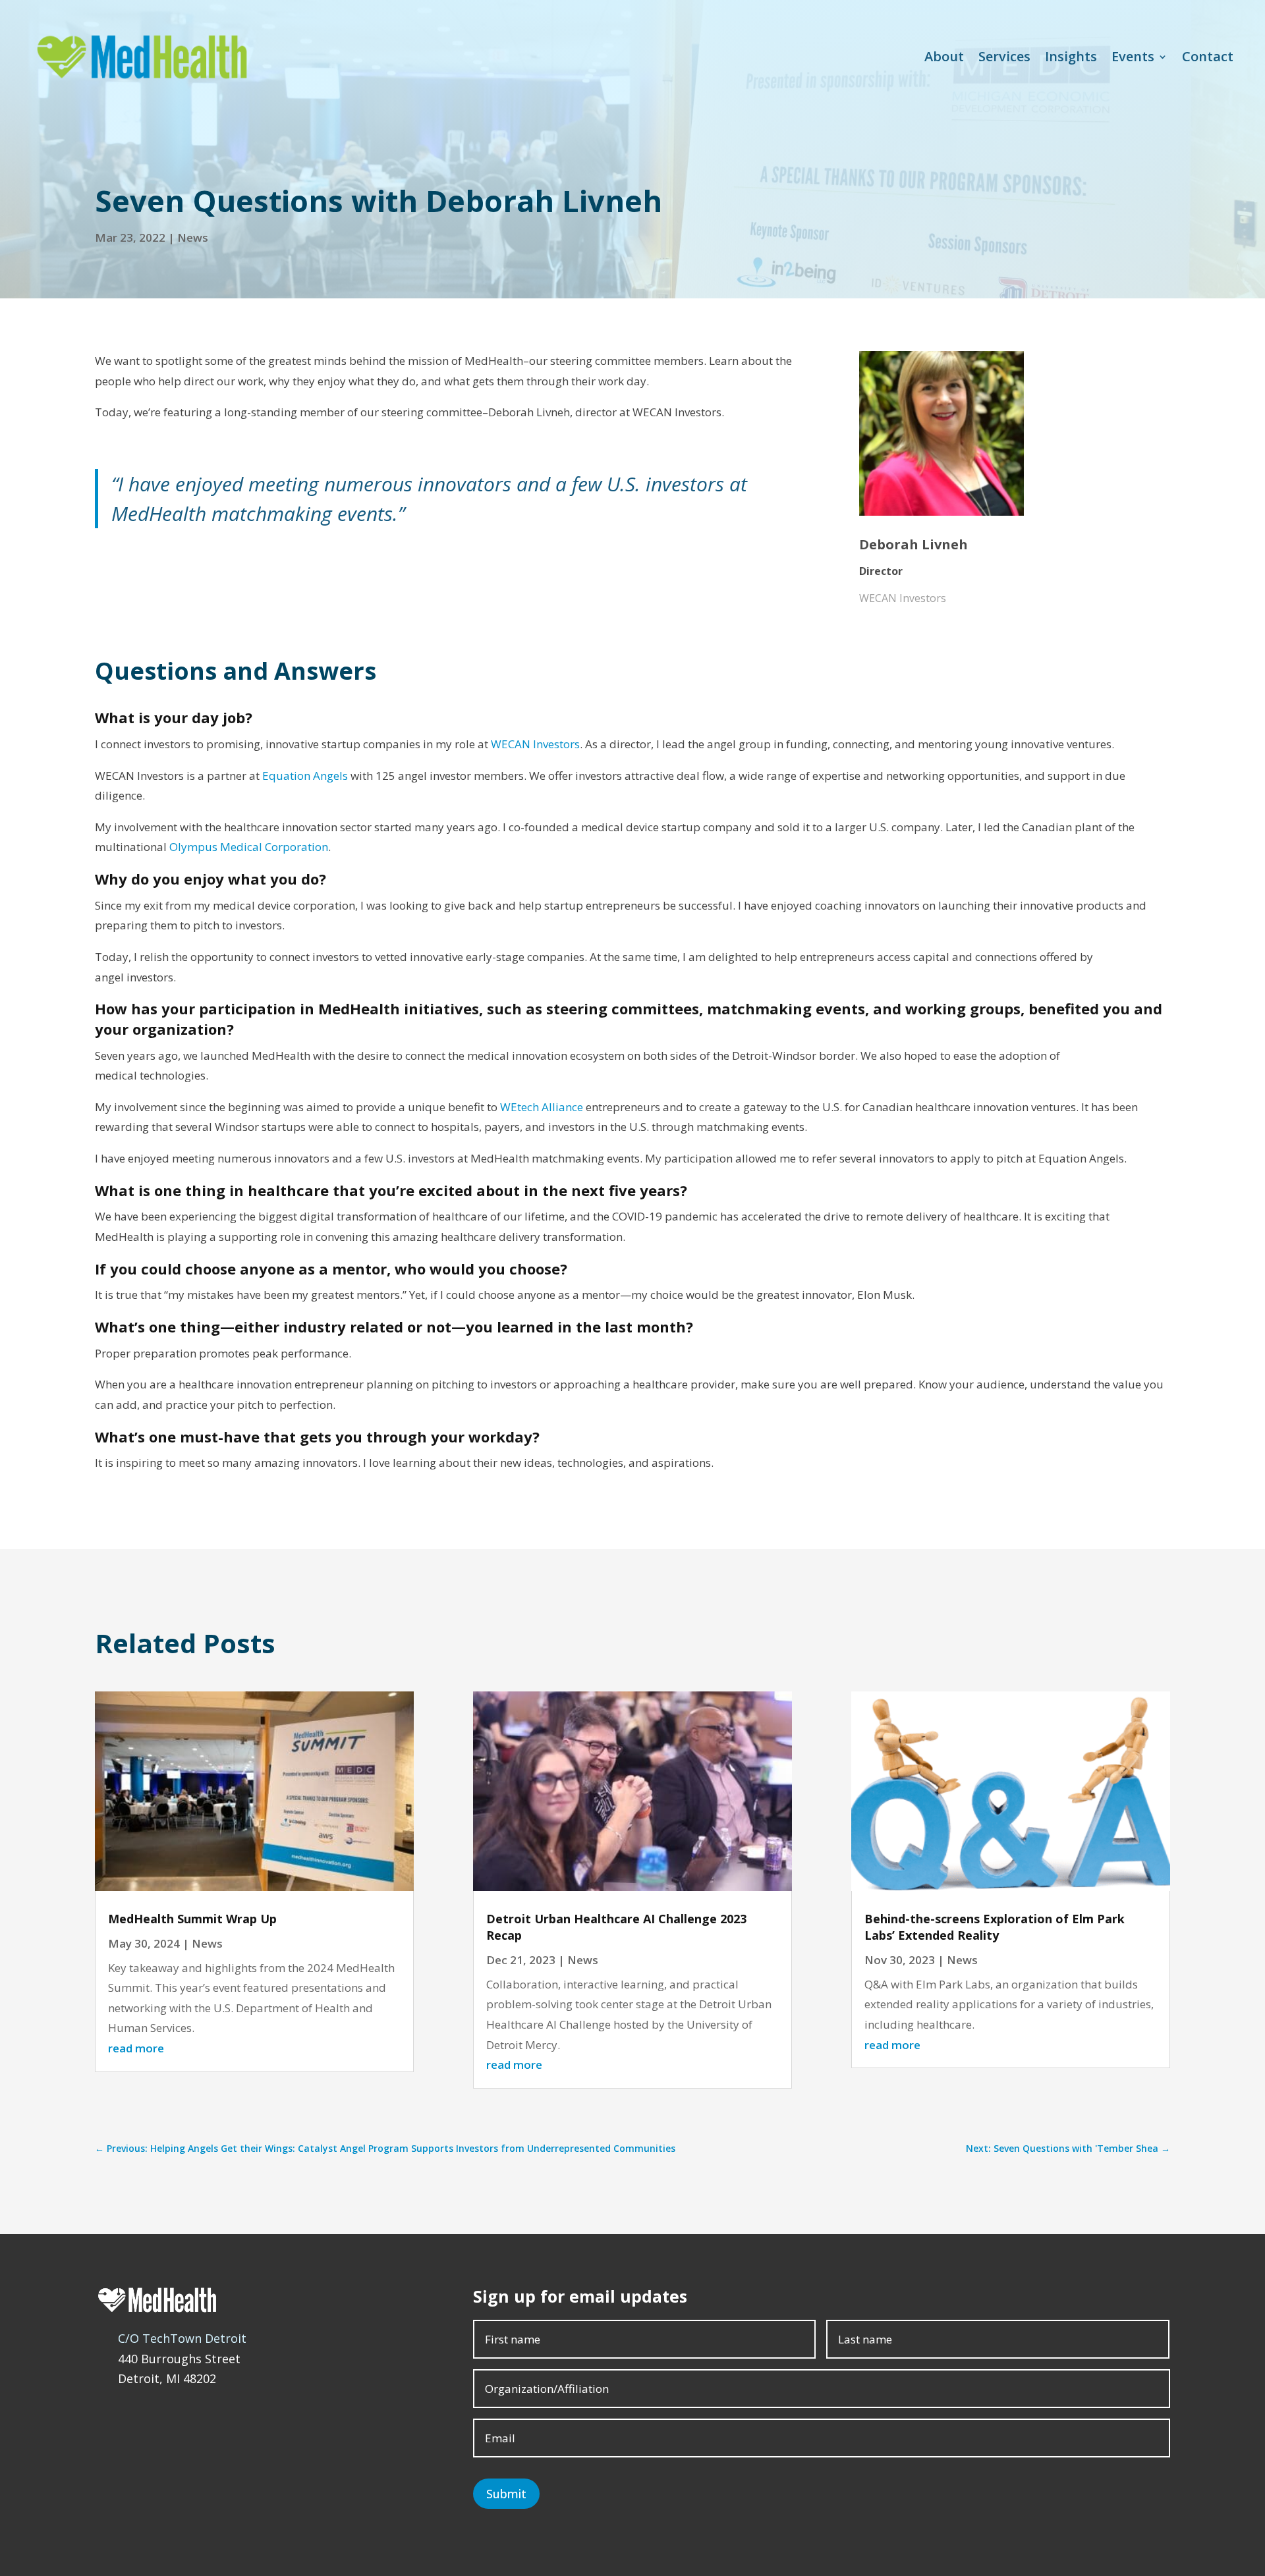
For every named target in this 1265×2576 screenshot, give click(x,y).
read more (136, 2048)
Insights (1071, 56)
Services (1004, 56)
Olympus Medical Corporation (249, 847)
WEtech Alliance (542, 1107)
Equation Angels (305, 776)
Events (1133, 56)
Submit (506, 2494)
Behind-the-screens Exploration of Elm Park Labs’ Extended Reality (995, 1927)
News (193, 237)
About (944, 56)
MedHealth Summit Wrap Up (192, 1919)
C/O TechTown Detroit (182, 2338)
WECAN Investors (535, 744)
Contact (1208, 56)
